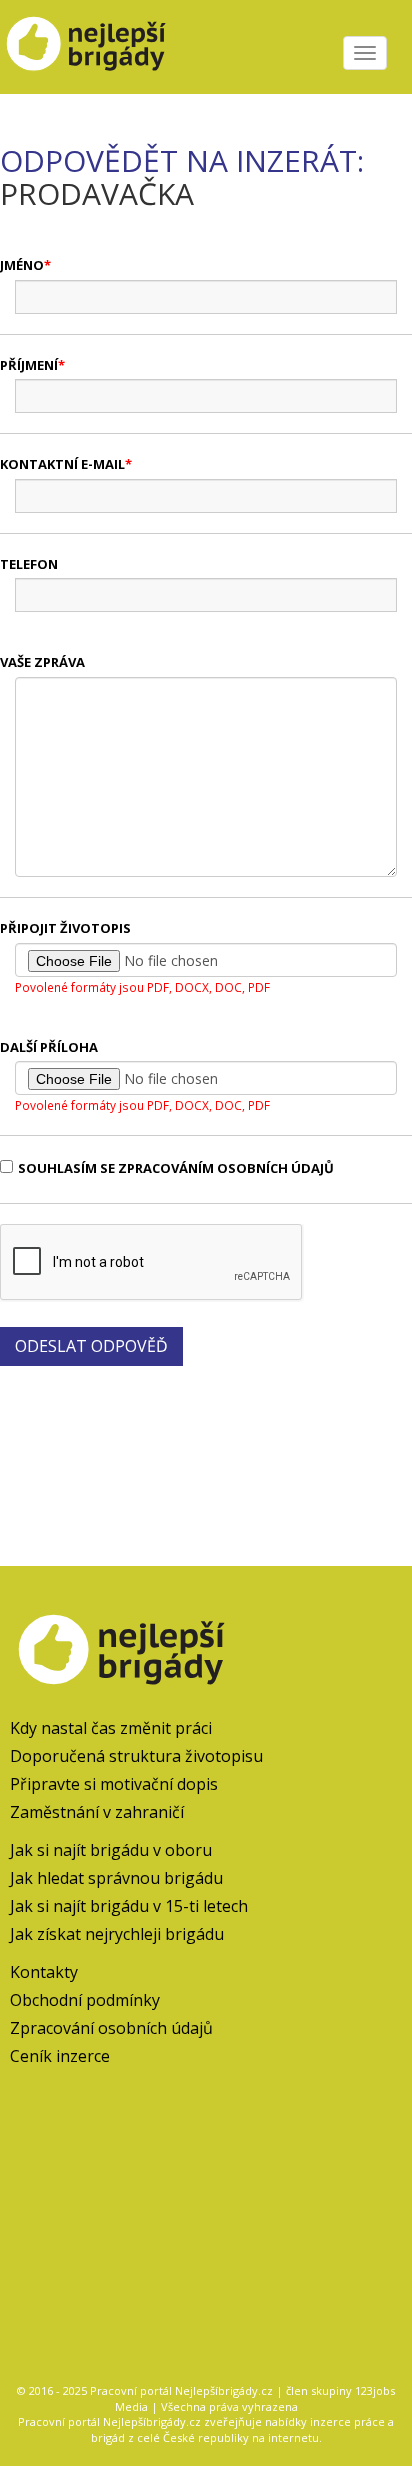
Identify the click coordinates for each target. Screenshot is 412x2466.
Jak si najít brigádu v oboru (111, 1850)
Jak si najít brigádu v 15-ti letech (129, 1906)
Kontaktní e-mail (62, 464)
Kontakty (44, 1972)
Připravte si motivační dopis (114, 1784)
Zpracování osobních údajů (111, 2028)
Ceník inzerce (60, 2056)
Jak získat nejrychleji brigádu (117, 1934)
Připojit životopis (65, 928)
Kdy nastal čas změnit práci (111, 1728)
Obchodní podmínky (85, 2000)
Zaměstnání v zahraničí (97, 1812)
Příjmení (29, 365)
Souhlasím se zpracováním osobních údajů (176, 1168)
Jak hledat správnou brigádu (116, 1878)
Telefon (29, 564)
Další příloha (49, 1047)
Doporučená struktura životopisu (136, 1756)
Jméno (22, 265)
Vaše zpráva (42, 662)
